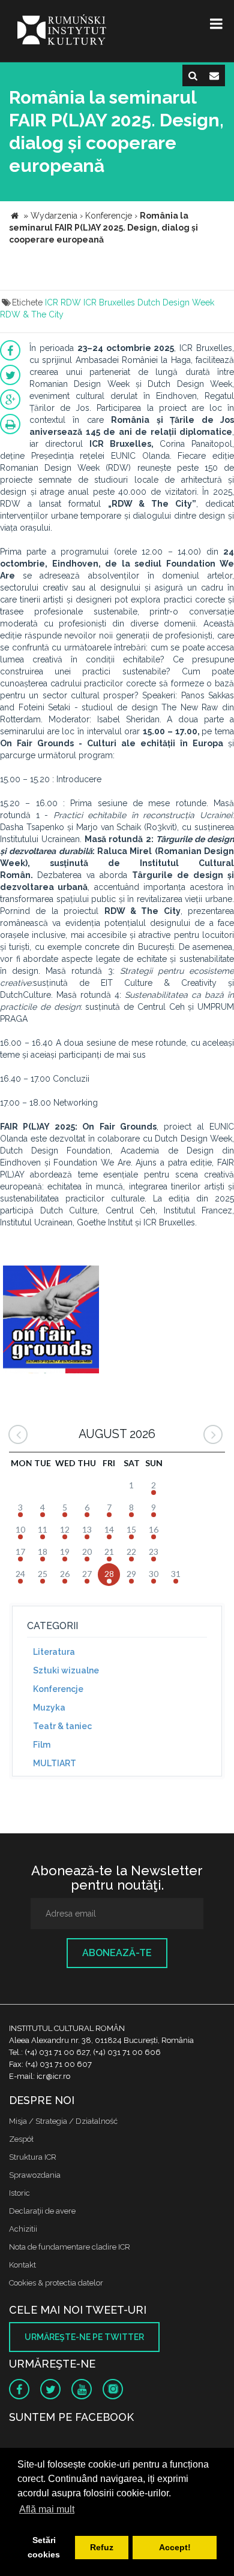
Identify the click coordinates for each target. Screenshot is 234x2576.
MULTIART (55, 1763)
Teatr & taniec (62, 1726)
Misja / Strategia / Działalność (63, 2121)
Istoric (19, 2193)
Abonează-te (117, 1953)
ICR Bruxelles (109, 302)
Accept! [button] (175, 2547)
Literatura (54, 1652)
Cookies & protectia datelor (56, 2283)
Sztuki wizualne (66, 1670)
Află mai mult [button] (47, 2509)
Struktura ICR (33, 2157)
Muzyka (49, 1708)
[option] (51, 1321)
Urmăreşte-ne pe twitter (84, 2337)
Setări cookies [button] (44, 2547)
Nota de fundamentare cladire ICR (70, 2247)
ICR (52, 302)
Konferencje (58, 1689)
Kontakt (22, 2265)
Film (42, 1745)
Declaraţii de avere (42, 2211)
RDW (71, 302)
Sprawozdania (35, 2175)
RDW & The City (32, 314)
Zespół (21, 2139)
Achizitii (23, 2229)
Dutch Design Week (176, 302)
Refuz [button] (102, 2547)
